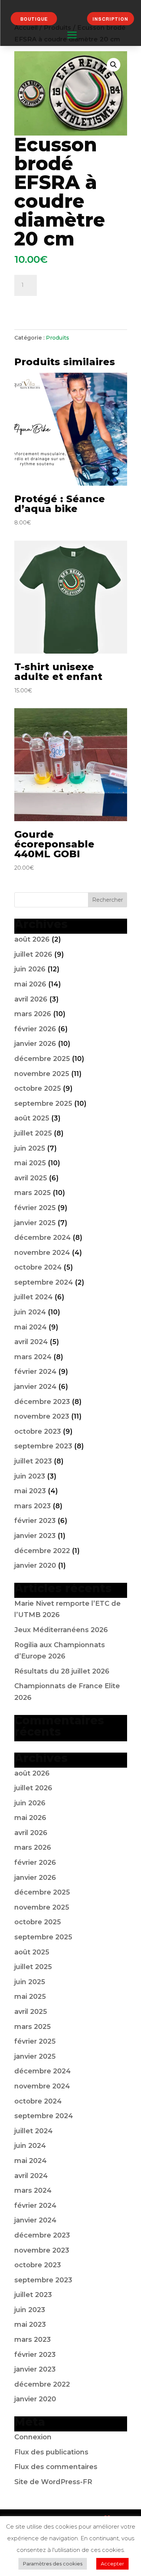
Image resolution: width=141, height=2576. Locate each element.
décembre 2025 (42, 1059)
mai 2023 (30, 1491)
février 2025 (35, 1208)
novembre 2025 (42, 1074)
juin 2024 (30, 1312)
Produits (58, 338)
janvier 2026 (35, 1044)
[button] (114, 65)
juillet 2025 (33, 1133)
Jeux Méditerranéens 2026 (61, 1630)
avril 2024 (31, 1342)
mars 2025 (33, 1193)
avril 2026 (31, 999)
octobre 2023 (38, 1431)
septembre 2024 (44, 1282)
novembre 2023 (42, 1416)
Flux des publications (51, 2452)
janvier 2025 (35, 1223)
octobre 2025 (38, 1088)
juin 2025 (30, 1148)
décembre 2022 (42, 1551)
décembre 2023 (42, 1402)
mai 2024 (30, 1327)
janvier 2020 (35, 1565)
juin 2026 (30, 969)
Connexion (33, 2437)
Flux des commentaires (56, 2467)
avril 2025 (31, 1178)
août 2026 (32, 939)
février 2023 (35, 1521)
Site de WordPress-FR (53, 2482)
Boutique (34, 19)
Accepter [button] (112, 2564)
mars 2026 (33, 1014)
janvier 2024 (35, 1387)
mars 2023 (33, 1506)
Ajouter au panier (56, 305)
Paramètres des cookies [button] (53, 2564)
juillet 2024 (33, 1297)
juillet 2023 (33, 1461)
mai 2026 (30, 984)
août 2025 (32, 1118)
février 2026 (35, 1029)
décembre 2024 (42, 1238)
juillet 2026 (33, 954)
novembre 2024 (42, 1253)
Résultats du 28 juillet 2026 (62, 1671)
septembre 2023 (43, 1446)
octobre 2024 (38, 1267)
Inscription (110, 19)
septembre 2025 (43, 1104)
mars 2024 (33, 1357)
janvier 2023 (35, 1536)
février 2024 (35, 1372)
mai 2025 (30, 1163)
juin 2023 (30, 1476)
